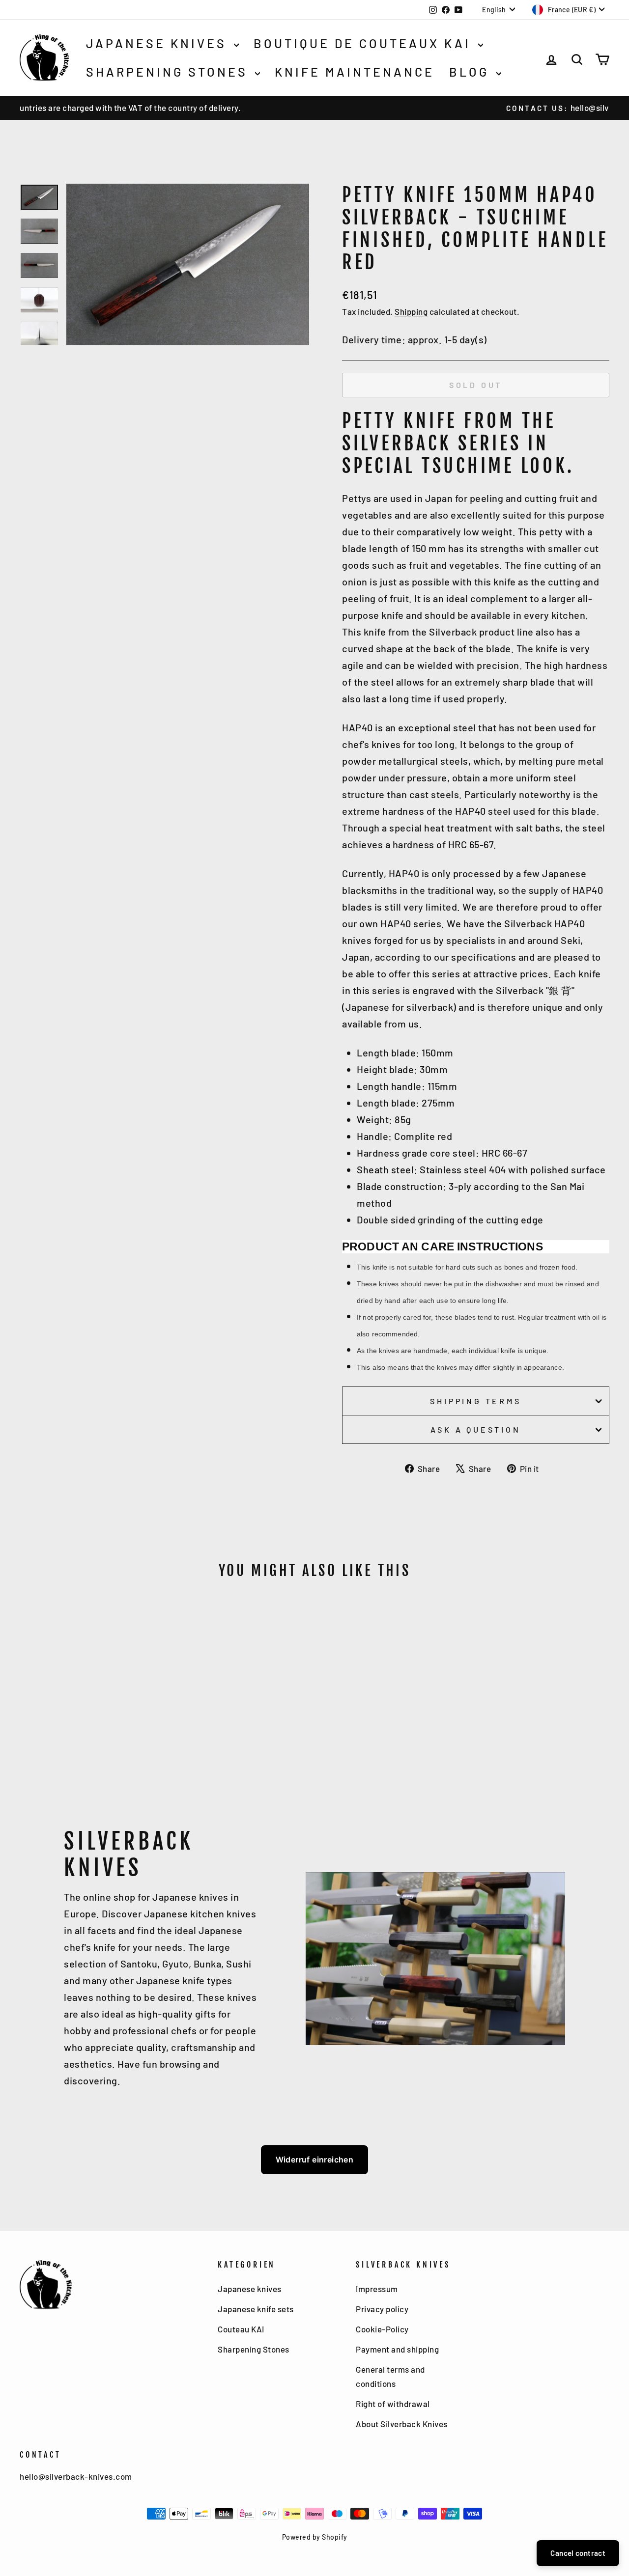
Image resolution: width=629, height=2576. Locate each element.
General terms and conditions (390, 2376)
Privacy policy (382, 2309)
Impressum (377, 2289)
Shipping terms (475, 1401)
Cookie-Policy (382, 2329)
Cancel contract (578, 2553)
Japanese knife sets (256, 2309)
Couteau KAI (241, 2329)
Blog (472, 72)
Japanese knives (159, 43)
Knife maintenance (355, 72)
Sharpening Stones (169, 72)
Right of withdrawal (393, 2404)
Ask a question (475, 1429)
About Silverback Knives (402, 2424)
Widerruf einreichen (315, 2160)
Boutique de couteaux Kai (365, 43)
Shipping (411, 311)
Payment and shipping (397, 2349)
